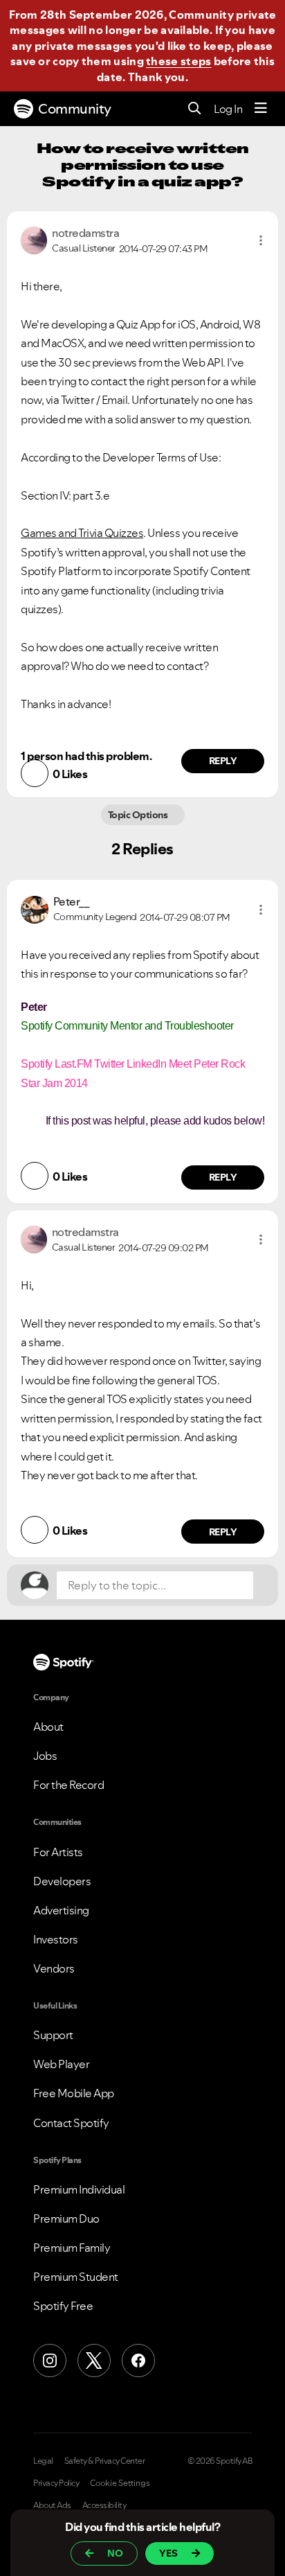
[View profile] (34, 239)
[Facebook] (138, 2361)
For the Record (68, 1785)
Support (53, 2035)
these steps (178, 61)
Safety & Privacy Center (105, 2461)
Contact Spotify (71, 2123)
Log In (228, 109)
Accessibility (104, 2505)
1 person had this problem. (86, 756)
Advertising (61, 1910)
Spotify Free (63, 2306)
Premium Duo (66, 2218)
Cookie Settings (120, 2483)
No (115, 2553)
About (48, 1727)
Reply (223, 761)
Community (75, 109)
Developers (62, 1881)
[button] (261, 240)
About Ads (52, 2505)
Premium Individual (79, 2189)
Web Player (61, 2064)
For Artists (58, 1852)
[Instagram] (50, 2361)
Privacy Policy (56, 2483)
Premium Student (76, 2277)
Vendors (54, 1968)
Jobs (45, 1756)
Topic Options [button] (139, 815)
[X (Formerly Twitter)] (94, 2361)
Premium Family (72, 2248)
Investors (56, 1939)
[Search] (195, 109)
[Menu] (261, 109)
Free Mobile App (74, 2093)
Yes (168, 2553)
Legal (43, 2461)
